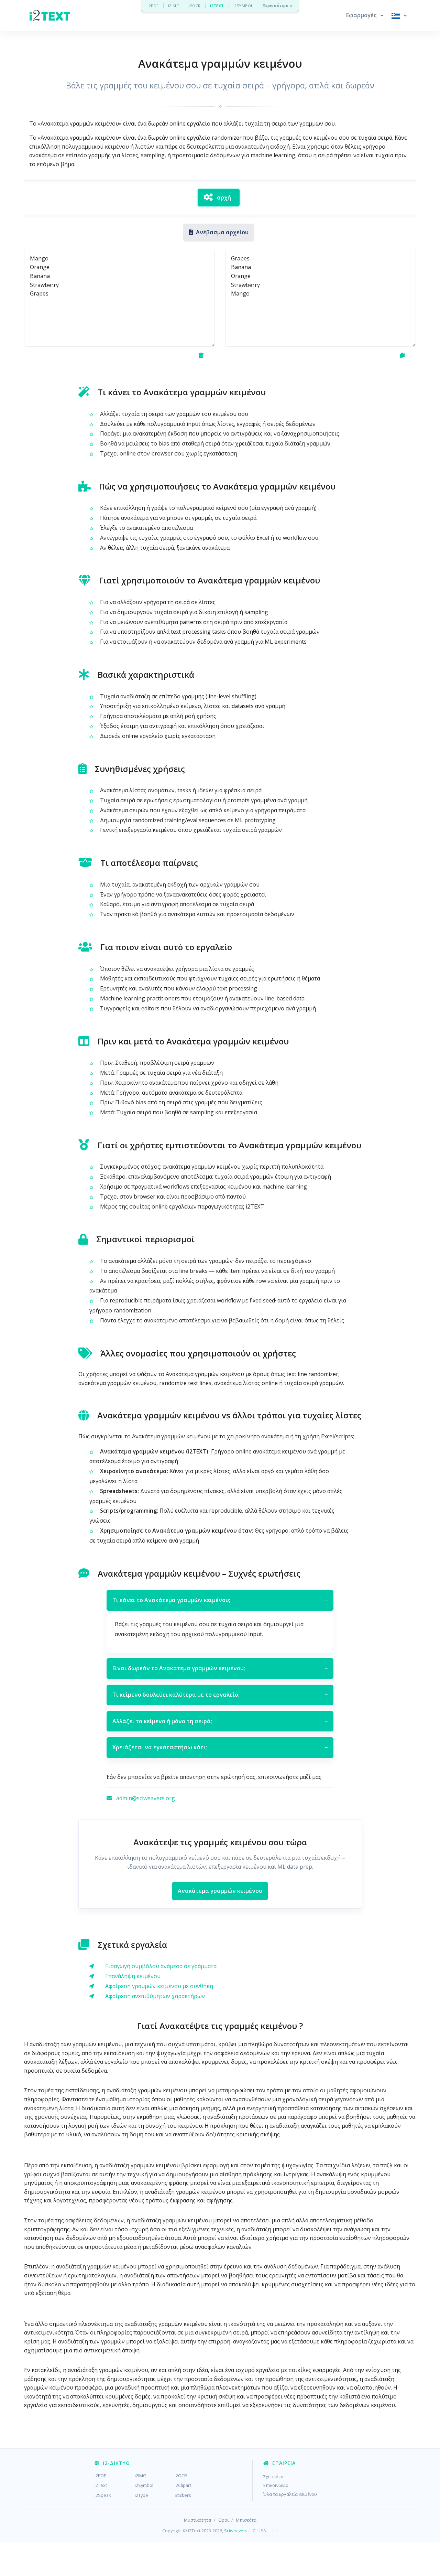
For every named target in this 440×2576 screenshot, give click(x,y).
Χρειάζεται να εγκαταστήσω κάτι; (220, 1747)
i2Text (101, 2485)
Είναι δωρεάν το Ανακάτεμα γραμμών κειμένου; (220, 1668)
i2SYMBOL (243, 6)
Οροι (223, 2520)
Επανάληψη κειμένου (133, 1976)
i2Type (141, 2495)
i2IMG (174, 6)
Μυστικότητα (197, 2520)
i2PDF (153, 6)
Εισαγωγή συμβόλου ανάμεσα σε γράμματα (161, 1966)
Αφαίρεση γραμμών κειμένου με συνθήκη (159, 1986)
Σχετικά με (274, 2477)
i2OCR (195, 6)
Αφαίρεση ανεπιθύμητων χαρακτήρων (155, 1996)
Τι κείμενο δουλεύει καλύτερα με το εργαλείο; (220, 1695)
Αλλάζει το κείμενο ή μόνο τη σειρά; (220, 1721)
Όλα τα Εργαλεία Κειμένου (290, 2494)
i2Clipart (183, 2485)
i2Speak (103, 2495)
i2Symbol (144, 2485)
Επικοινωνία (276, 2485)
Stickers (183, 2495)
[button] (365, 15)
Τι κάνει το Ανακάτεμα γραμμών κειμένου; (220, 1600)
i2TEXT (217, 6)
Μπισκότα (246, 2520)
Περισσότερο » (278, 6)
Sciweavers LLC (240, 2531)
